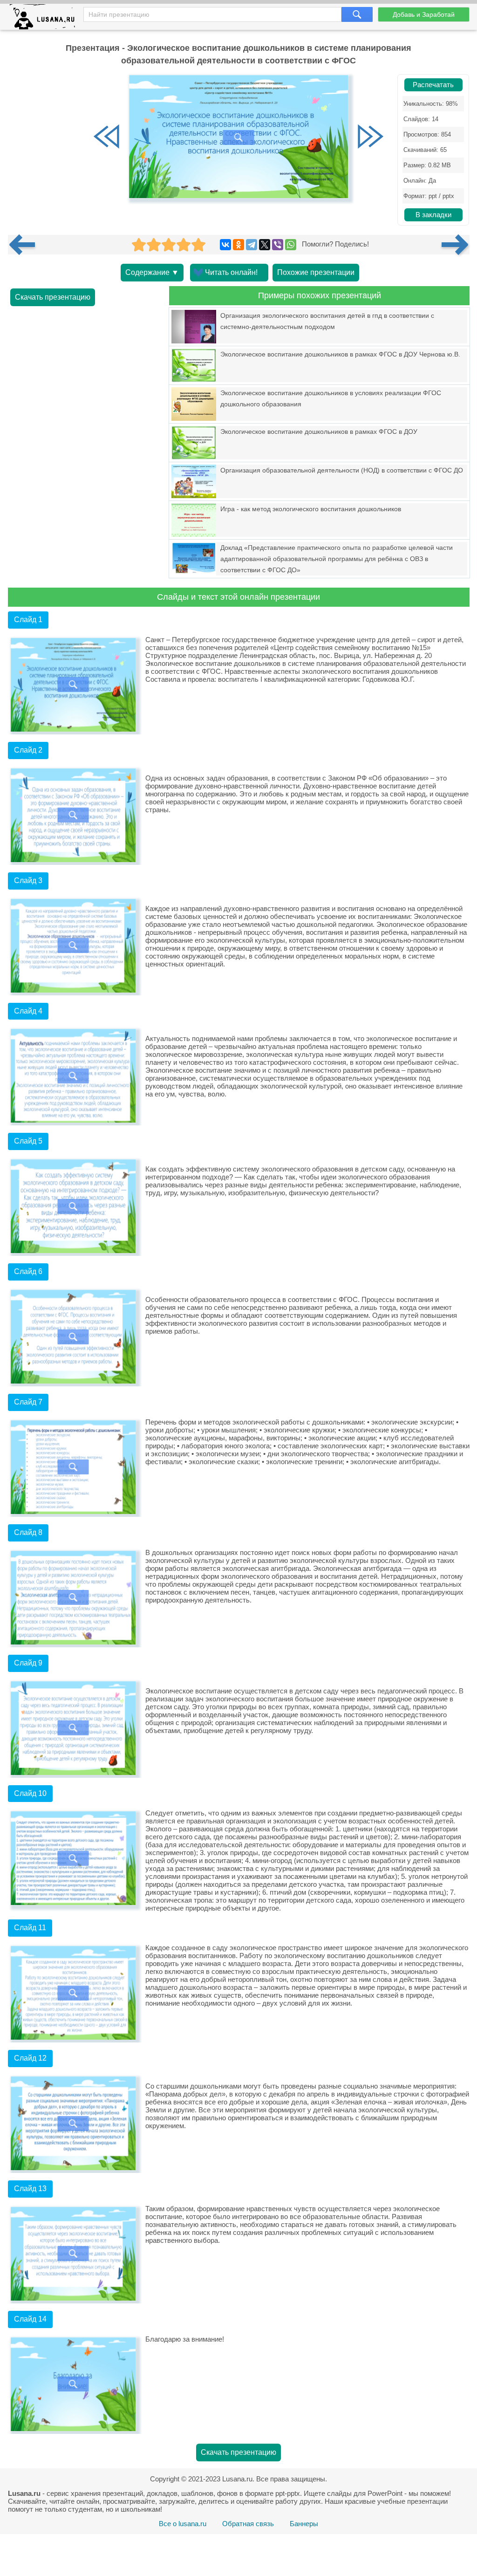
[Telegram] (252, 245)
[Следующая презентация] (456, 245)
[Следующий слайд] (370, 137)
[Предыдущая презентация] (26, 245)
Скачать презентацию (53, 297)
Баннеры (304, 2524)
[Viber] (278, 245)
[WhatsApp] (291, 245)
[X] (265, 245)
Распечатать (433, 85)
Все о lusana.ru (183, 2524)
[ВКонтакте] (225, 245)
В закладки (433, 215)
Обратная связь (248, 2524)
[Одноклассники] (238, 245)
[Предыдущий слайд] (107, 137)
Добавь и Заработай (424, 14)
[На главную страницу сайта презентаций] (46, 19)
